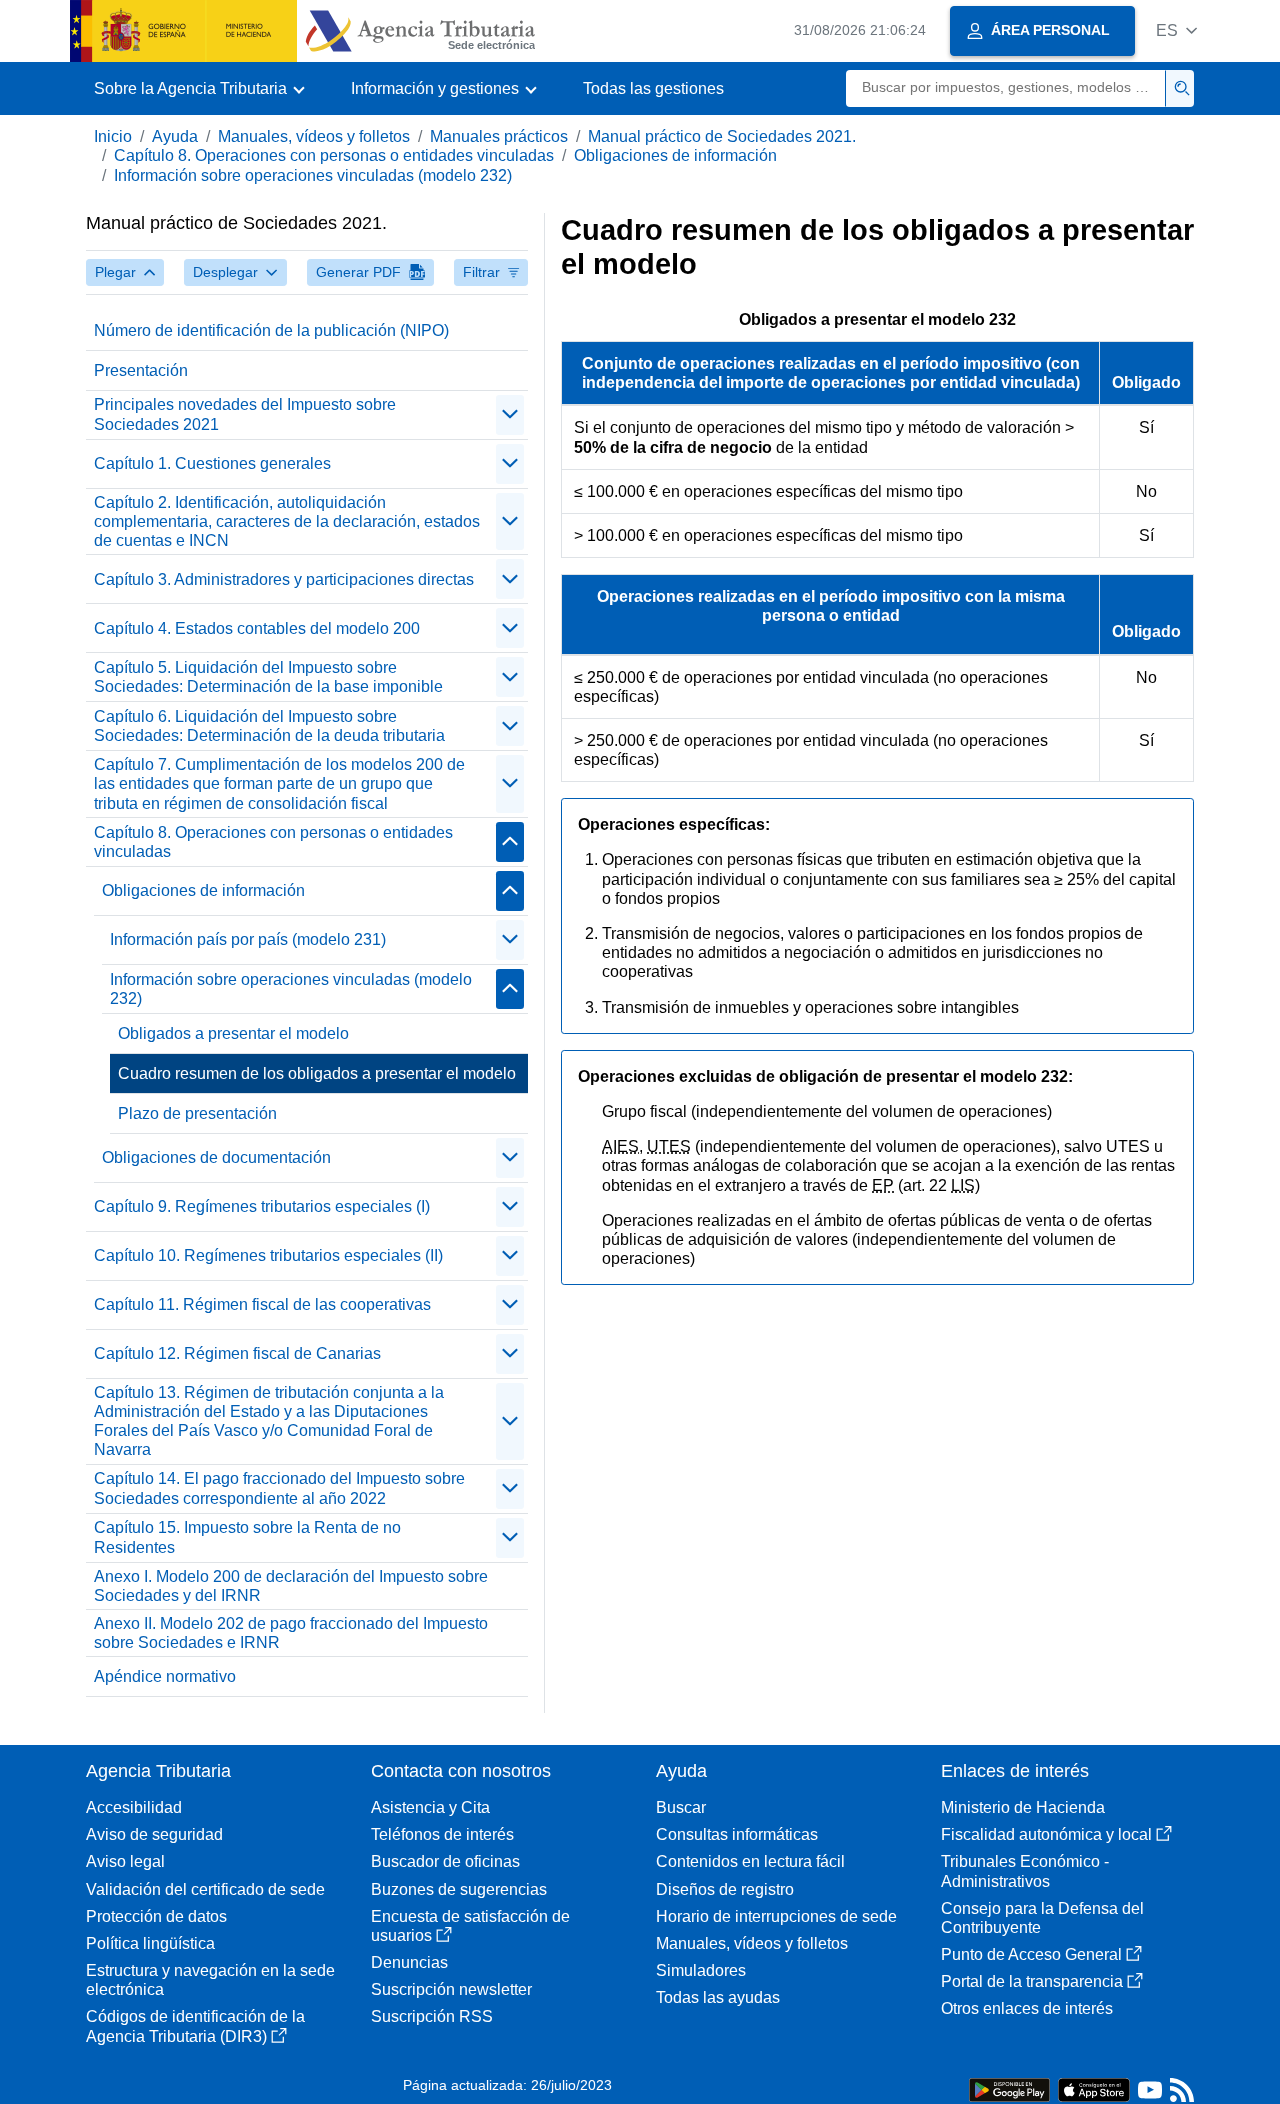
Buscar (681, 1807)
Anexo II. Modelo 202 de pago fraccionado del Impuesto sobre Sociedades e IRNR (291, 1633)
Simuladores (701, 1970)
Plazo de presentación (197, 1113)
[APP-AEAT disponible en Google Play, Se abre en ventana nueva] (1009, 2088)
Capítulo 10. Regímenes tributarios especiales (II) (268, 1255)
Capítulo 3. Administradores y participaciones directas (284, 579)
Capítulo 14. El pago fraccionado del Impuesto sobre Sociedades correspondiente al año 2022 (279, 1488)
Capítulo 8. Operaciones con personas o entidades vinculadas (334, 155)
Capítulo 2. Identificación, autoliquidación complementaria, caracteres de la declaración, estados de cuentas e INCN (287, 521)
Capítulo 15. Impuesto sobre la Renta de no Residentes (247, 1537)
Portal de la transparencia (1032, 1981)
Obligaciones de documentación (216, 1157)
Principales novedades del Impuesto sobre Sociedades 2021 (245, 414)
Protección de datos (156, 1916)
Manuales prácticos (499, 136)
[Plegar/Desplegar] (510, 415)
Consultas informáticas (737, 1834)
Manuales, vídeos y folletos (314, 136)
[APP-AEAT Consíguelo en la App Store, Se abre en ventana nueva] (1094, 2088)
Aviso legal (125, 1861)
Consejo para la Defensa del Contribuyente (1042, 1918)
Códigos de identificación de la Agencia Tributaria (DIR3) (195, 2026)
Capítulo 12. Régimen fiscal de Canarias (237, 1353)
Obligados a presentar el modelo (233, 1033)
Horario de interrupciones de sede (776, 1916)
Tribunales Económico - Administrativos (1025, 1871)
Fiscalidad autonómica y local (1046, 1834)
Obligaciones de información (675, 155)
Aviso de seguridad (154, 1834)
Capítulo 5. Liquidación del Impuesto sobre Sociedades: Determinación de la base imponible (268, 677)
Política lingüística (150, 1943)
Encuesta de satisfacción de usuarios (470, 1926)
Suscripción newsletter (451, 1989)
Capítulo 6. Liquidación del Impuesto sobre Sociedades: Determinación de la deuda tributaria (269, 726)
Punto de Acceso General (1031, 1954)
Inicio (113, 136)
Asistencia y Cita (430, 1807)
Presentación (141, 370)
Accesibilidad (134, 1807)
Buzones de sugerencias (459, 1889)
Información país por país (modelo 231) (248, 939)
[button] (1176, 30)
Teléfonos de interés (442, 1834)
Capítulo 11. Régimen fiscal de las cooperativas (262, 1304)
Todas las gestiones (653, 88)
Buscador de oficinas (445, 1861)
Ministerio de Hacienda (1023, 1807)
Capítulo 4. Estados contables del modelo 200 (257, 628)
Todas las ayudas (718, 1997)
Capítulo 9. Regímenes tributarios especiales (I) (262, 1206)
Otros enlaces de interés (1027, 2008)
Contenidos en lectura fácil (750, 1861)
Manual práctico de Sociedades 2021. (722, 136)
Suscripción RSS (432, 2016)
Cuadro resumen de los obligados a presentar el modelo (317, 1073)
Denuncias (409, 1962)
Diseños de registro (725, 1889)
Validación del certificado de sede (205, 1889)
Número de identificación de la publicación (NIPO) (271, 330)
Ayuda (175, 136)
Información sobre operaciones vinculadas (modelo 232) (313, 175)
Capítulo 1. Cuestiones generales (212, 463)
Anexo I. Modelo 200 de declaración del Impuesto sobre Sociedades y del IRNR (291, 1586)
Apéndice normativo (165, 1676)
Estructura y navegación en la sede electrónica (210, 1980)
